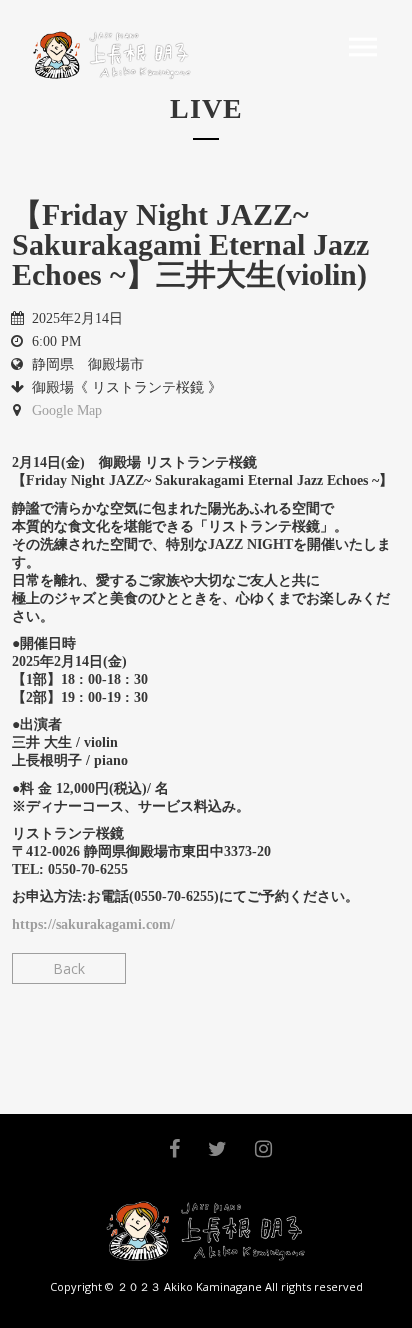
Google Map (67, 410)
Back (69, 968)
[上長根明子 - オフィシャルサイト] (108, 55)
